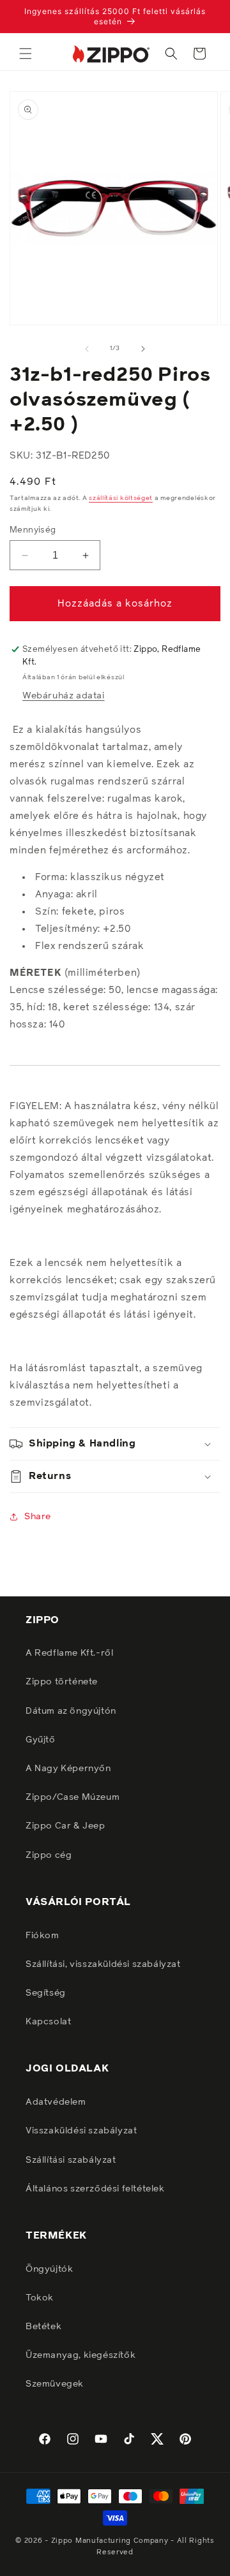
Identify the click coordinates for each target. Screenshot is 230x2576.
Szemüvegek (55, 2384)
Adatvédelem (56, 2102)
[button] (26, 54)
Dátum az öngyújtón (71, 1711)
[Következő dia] (143, 349)
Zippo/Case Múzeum (73, 1797)
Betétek (43, 2327)
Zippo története (62, 1682)
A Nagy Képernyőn (68, 1769)
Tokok (40, 2298)
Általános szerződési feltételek (95, 2189)
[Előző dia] (87, 349)
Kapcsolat (48, 2022)
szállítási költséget (121, 498)
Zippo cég (49, 1855)
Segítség (46, 1993)
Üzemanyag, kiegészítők (80, 2355)
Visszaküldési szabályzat (81, 2131)
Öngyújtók (49, 2269)
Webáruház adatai (64, 696)
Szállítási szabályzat (71, 2160)
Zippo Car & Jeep (65, 1826)
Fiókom (42, 1936)
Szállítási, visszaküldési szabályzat (103, 1964)
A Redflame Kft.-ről (69, 1653)
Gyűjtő (41, 1740)
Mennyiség (33, 530)
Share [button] (38, 1517)
